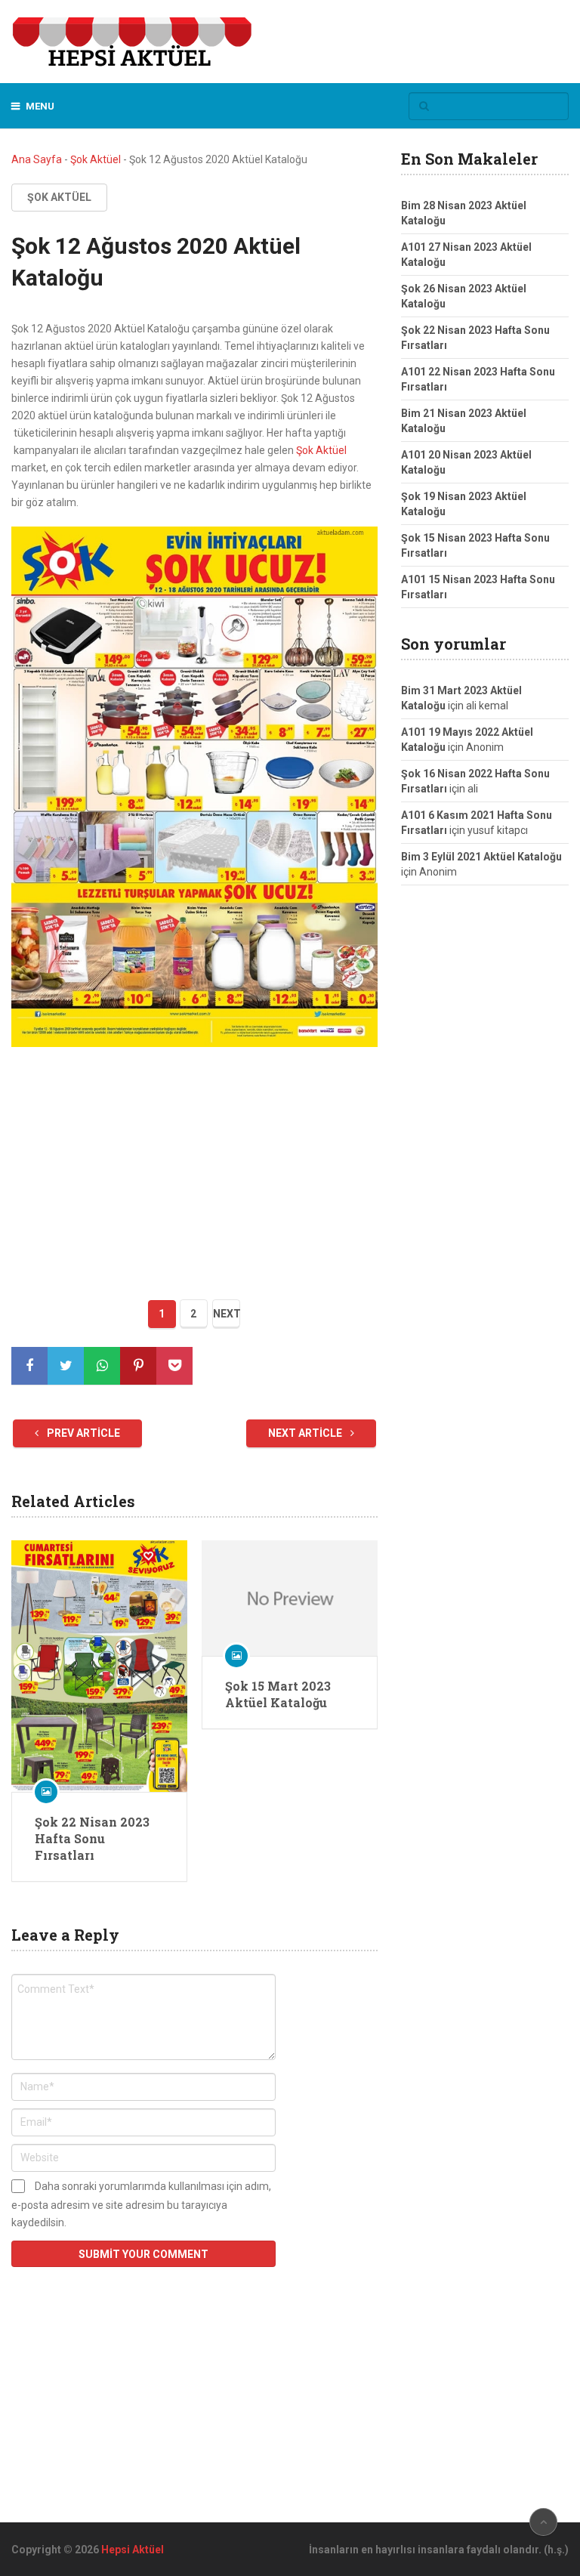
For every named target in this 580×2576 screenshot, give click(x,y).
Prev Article (82, 1433)
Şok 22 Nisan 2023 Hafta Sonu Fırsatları (92, 1839)
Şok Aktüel (96, 159)
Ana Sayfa (37, 159)
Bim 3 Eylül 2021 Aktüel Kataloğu (481, 857)
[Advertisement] (194, 1168)
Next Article (306, 1433)
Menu (40, 106)
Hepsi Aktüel (133, 2550)
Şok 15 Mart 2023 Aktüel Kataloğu (278, 1694)
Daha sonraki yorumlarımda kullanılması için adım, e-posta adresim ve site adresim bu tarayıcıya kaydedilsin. (141, 2204)
